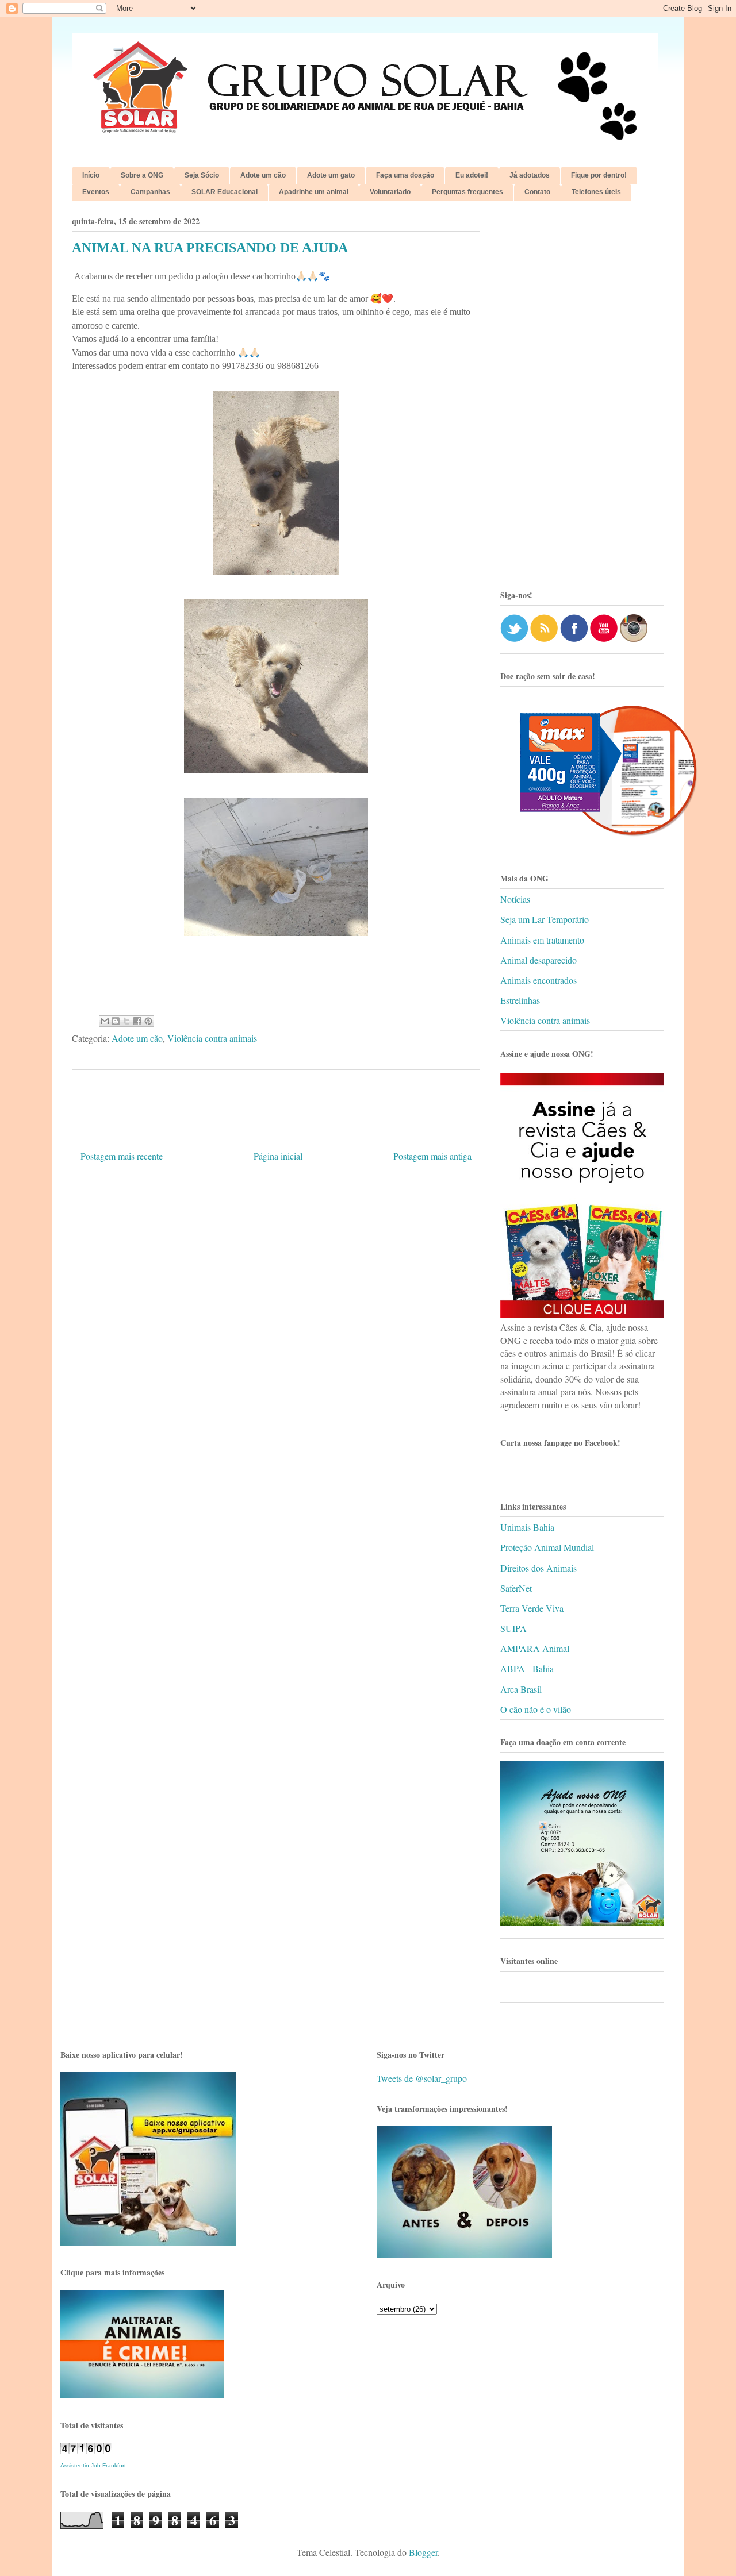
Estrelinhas (520, 1000)
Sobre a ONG (142, 175)
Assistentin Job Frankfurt (93, 2465)
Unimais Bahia (527, 1527)
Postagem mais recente (122, 1156)
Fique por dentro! (599, 175)
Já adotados (530, 175)
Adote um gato (331, 175)
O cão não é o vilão (536, 1709)
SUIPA (513, 1628)
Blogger (423, 2552)
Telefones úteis (596, 192)
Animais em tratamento (542, 940)
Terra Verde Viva (532, 1608)
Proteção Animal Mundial (547, 1547)
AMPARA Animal (535, 1648)
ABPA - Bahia (527, 1668)
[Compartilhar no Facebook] (137, 1021)
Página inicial (278, 1156)
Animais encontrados (538, 980)
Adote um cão (263, 175)
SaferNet (516, 1588)
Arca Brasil (521, 1689)
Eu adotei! (472, 175)
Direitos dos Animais (538, 1568)
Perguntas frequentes (467, 192)
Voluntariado (390, 192)
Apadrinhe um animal (314, 192)
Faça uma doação (405, 175)
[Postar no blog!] (116, 1021)
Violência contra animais (212, 1038)
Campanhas (150, 192)
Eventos (96, 192)
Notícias (515, 899)
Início (91, 175)
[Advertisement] (582, 391)
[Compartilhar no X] (126, 1021)
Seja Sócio (202, 175)
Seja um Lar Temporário (545, 919)
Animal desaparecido (538, 960)
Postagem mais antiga (432, 1156)
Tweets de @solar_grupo (422, 2078)
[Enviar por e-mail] (105, 1021)
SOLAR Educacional (225, 192)
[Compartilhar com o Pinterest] (148, 1021)
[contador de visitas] (86, 2450)
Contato (537, 192)
